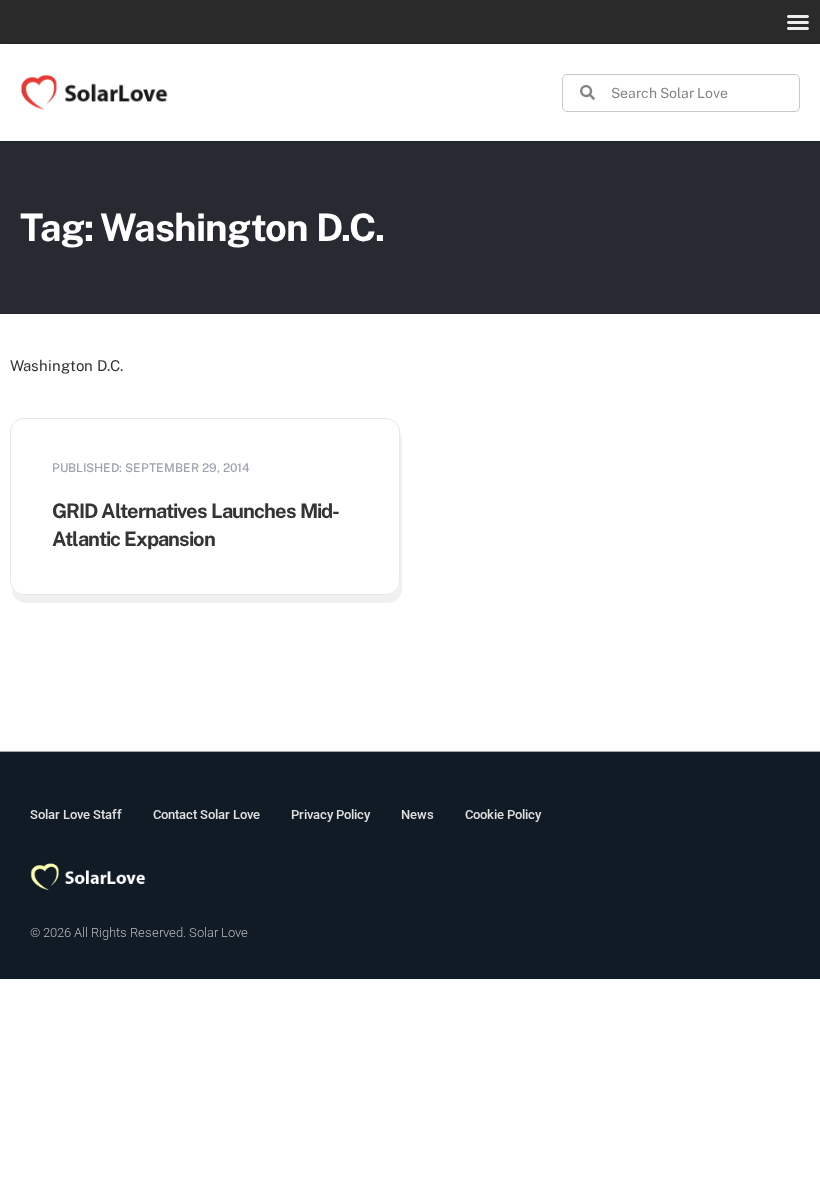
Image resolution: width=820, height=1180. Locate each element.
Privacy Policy (330, 814)
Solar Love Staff (76, 814)
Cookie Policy (503, 814)
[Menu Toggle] (798, 22)
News (417, 814)
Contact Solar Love (206, 814)
